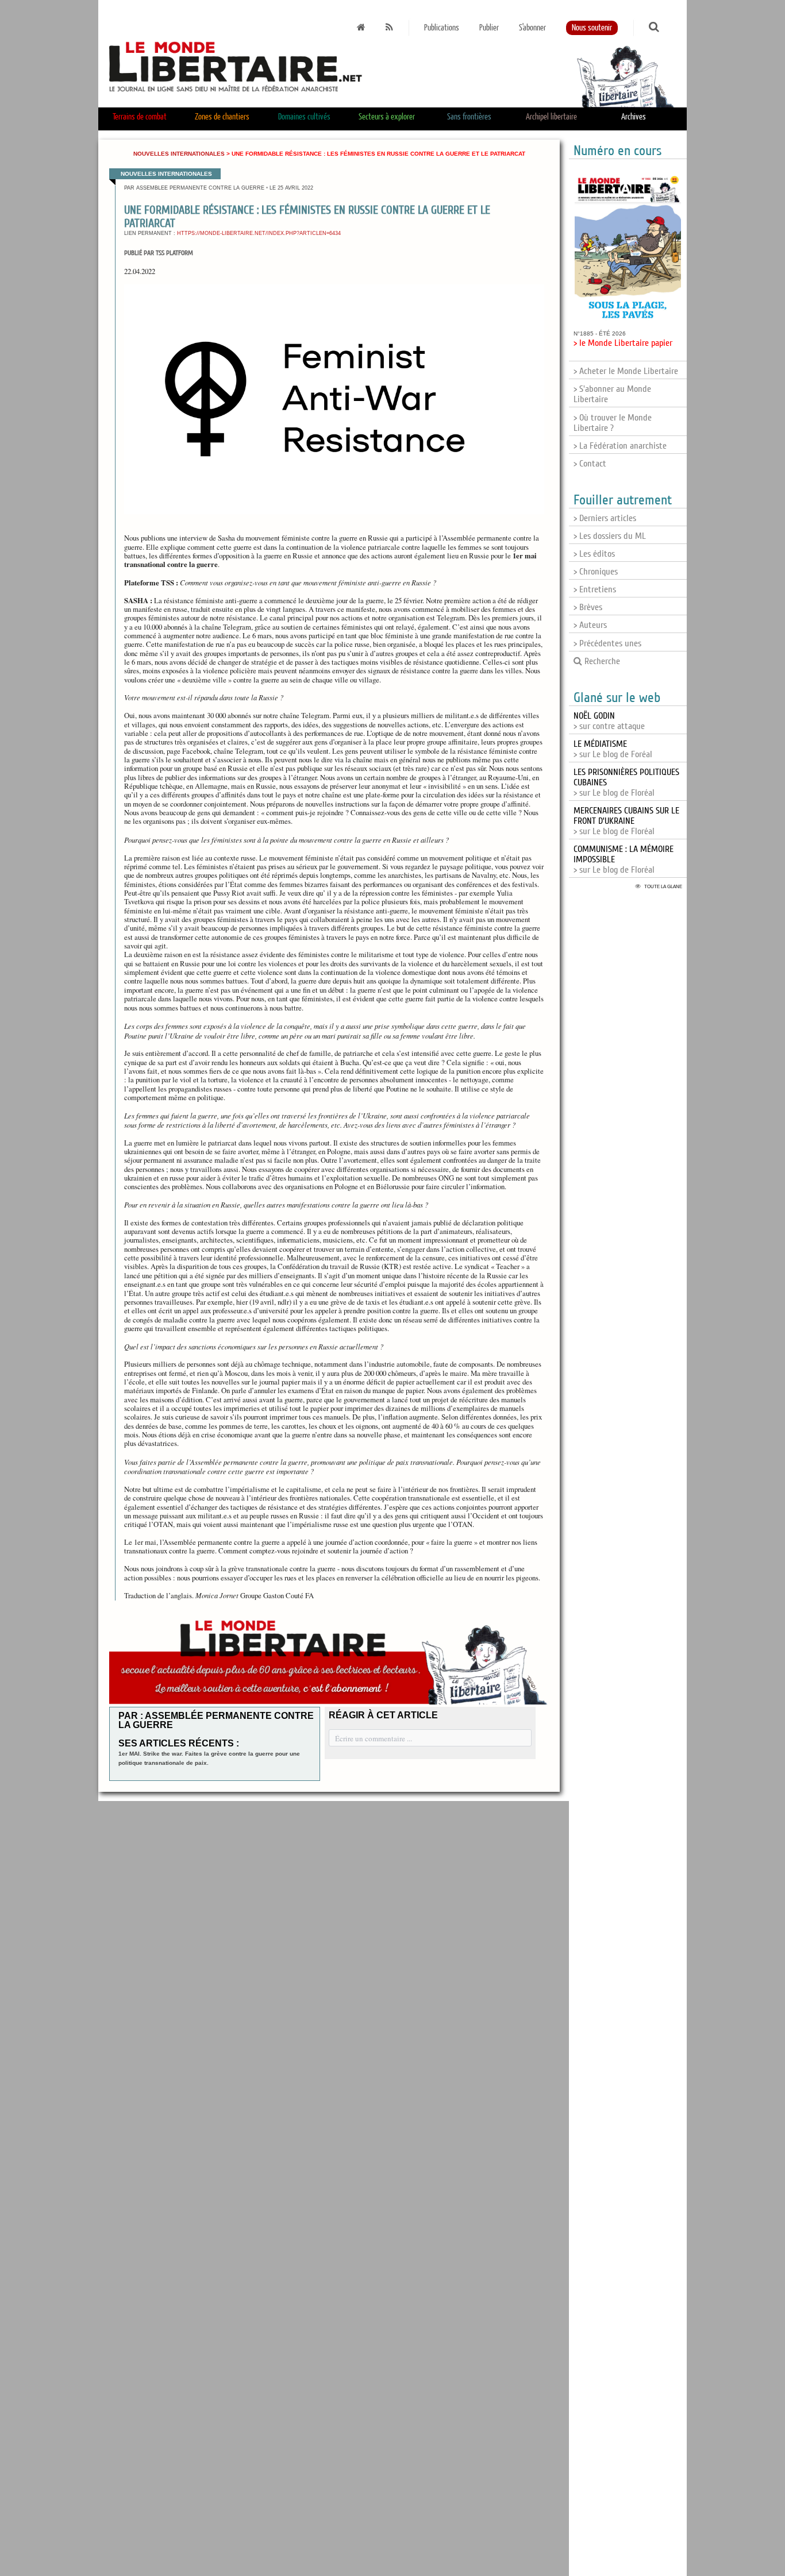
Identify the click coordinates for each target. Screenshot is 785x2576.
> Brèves (588, 607)
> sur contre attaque (609, 721)
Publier (489, 28)
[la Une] (361, 28)
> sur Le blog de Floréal (626, 821)
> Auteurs (590, 625)
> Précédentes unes (607, 643)
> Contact (590, 464)
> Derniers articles (605, 518)
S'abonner (532, 28)
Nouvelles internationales (179, 154)
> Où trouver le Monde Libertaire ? (613, 423)
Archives (634, 117)
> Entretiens (595, 589)
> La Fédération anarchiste (620, 446)
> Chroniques (596, 572)
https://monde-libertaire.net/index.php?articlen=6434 (259, 233)
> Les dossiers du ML (610, 536)
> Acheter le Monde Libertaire (626, 371)
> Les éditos (594, 554)
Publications (442, 28)
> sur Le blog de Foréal (613, 749)
